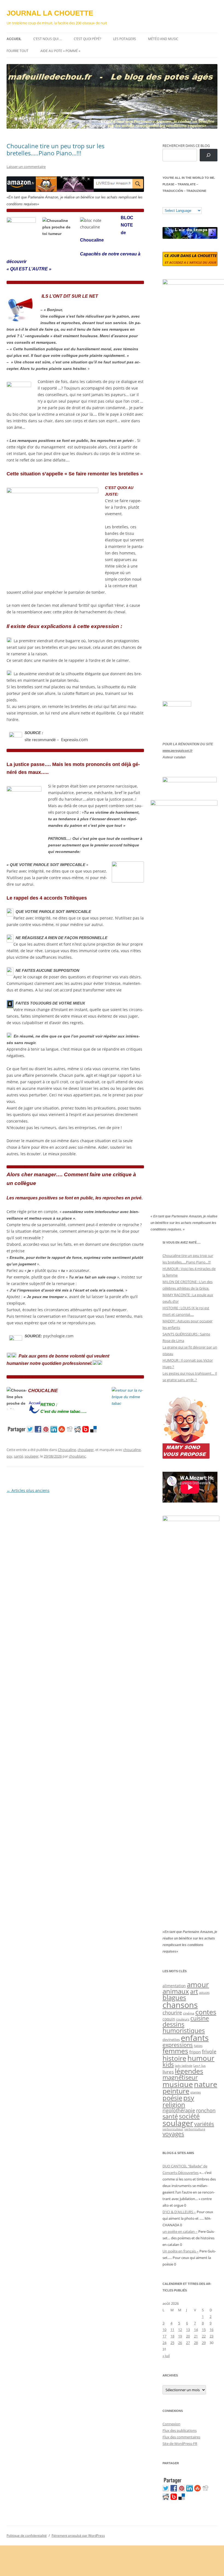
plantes (196, 2092)
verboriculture (195, 2129)
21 (196, 2336)
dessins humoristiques (184, 2027)
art (194, 1991)
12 (180, 2330)
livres (168, 2072)
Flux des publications (180, 2430)
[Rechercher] (209, 155)
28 (196, 2343)
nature (206, 2084)
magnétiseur (180, 2077)
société (189, 2116)
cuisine (200, 2018)
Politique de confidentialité (27, 2536)
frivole (209, 2052)
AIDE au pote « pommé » (60, 51)
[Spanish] (170, 203)
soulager (32, 1456)
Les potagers (125, 39)
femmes (175, 2051)
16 (211, 2330)
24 (164, 2343)
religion (174, 2105)
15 (204, 2330)
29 (204, 2343)
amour (198, 1984)
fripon (195, 2052)
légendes (189, 2071)
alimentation (174, 1986)
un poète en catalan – (180, 2231)
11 (172, 2330)
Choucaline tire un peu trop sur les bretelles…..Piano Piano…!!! (55, 149)
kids (168, 2064)
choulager (86, 1450)
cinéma (189, 2013)
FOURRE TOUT (17, 51)
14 (196, 2330)
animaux (176, 1991)
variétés (204, 2124)
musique (178, 2084)
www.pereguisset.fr (178, 751)
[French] (176, 203)
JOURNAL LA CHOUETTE (50, 13)
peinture (176, 2091)
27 (188, 2343)
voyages (173, 2134)
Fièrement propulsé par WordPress (78, 2536)
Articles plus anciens (28, 1490)
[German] (198, 203)
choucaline (132, 1450)
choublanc (77, 1456)
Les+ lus (200, 2065)
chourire (172, 2012)
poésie (172, 2098)
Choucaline (67, 1450)
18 (172, 2336)
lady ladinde (184, 2066)
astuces (204, 1993)
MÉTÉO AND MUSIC (163, 39)
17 (164, 2336)
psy (9, 1456)
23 (211, 2336)
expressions (178, 2045)
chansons (180, 2005)
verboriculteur (173, 2129)
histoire (174, 2058)
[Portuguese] (192, 203)
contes (206, 2012)
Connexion (171, 2424)
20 (188, 2336)
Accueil (14, 39)
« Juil (166, 2356)
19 (180, 2336)
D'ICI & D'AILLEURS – (179, 2212)
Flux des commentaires (181, 2437)
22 (204, 2336)
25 (172, 2343)
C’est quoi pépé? (87, 39)
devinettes (171, 2040)
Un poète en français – (181, 2251)
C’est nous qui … (48, 39)
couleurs (183, 2019)
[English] (181, 203)
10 (164, 2330)
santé (18, 1456)
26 (180, 2343)
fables (198, 2046)
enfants (195, 2038)
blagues (174, 1998)
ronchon (206, 2110)
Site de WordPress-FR (180, 2444)
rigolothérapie (179, 2110)
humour (201, 2058)
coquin (169, 2019)
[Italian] (187, 203)
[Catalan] (165, 203)
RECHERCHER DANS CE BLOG (186, 146)
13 (188, 2330)
